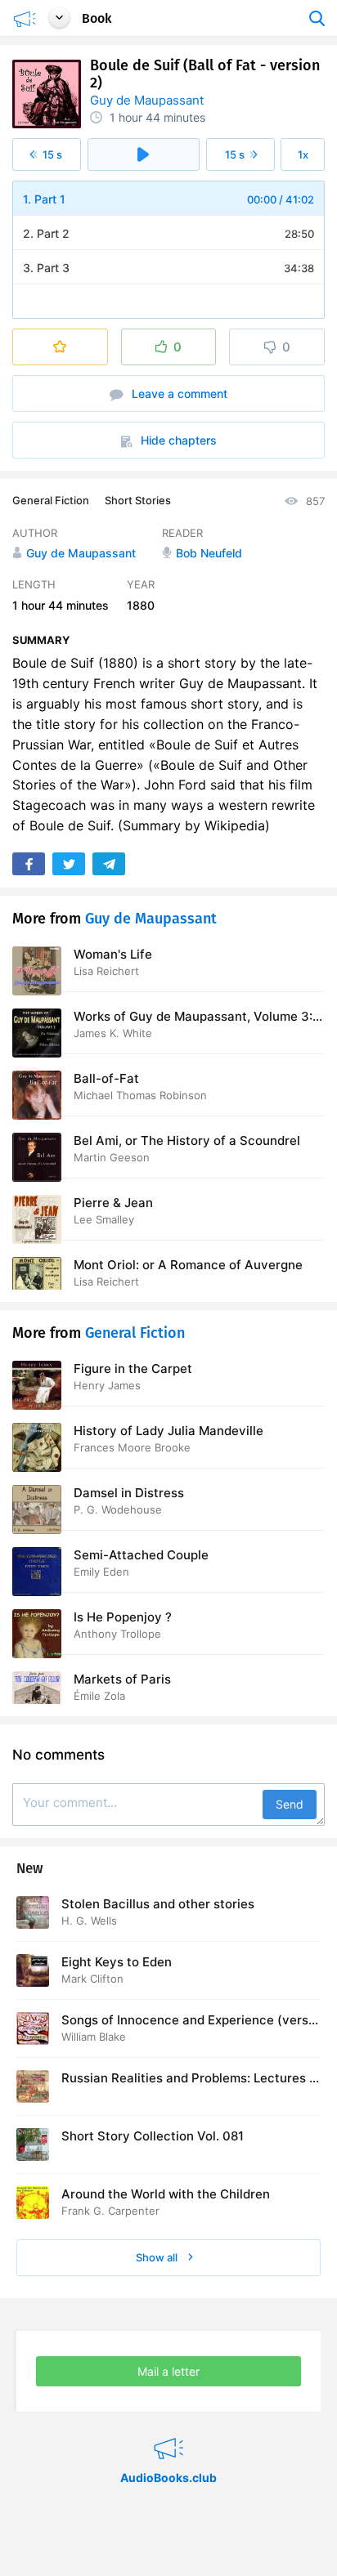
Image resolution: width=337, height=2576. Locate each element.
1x (303, 154)
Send (290, 1804)
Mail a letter (168, 2371)
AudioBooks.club (168, 2428)
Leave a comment (178, 394)
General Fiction (51, 500)
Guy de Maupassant (147, 100)
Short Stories (138, 500)
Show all (158, 2257)
